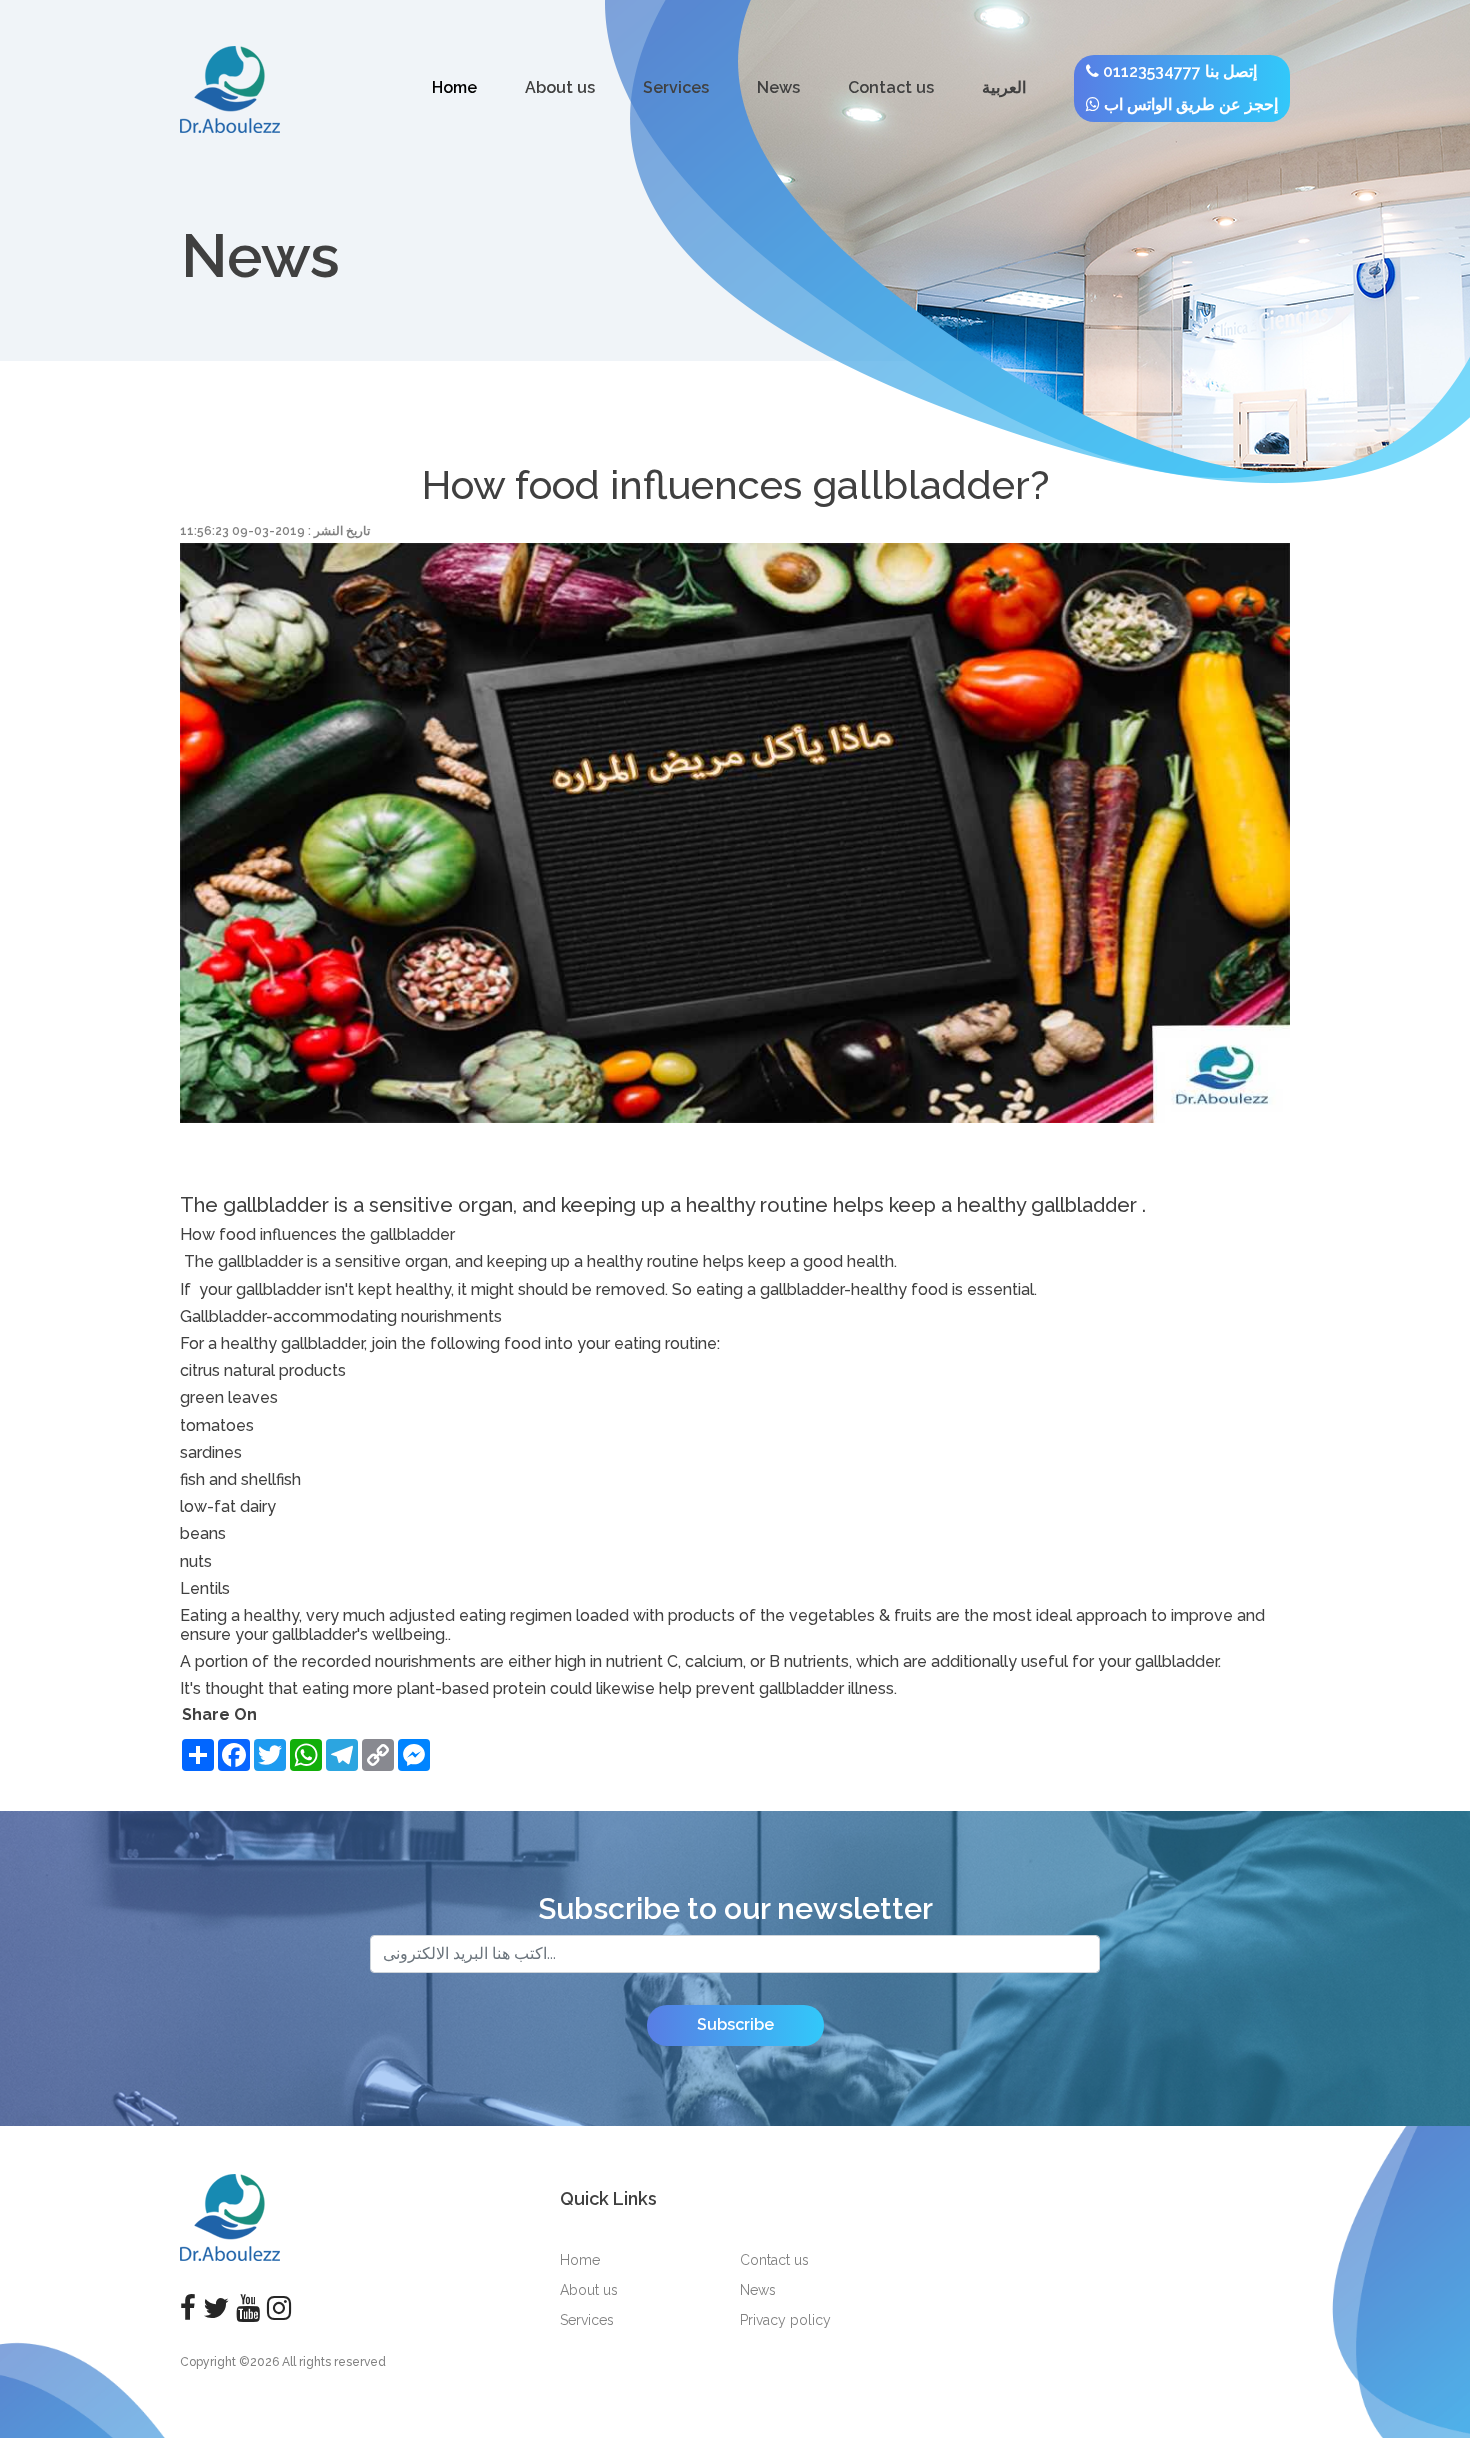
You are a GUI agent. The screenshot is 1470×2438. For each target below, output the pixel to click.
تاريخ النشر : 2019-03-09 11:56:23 (275, 531)
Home (454, 87)
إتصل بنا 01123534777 (1178, 71)
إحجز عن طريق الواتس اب (1189, 104)
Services (676, 87)
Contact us (891, 87)
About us (560, 87)
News (778, 87)
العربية (1004, 87)
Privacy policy (785, 2320)
